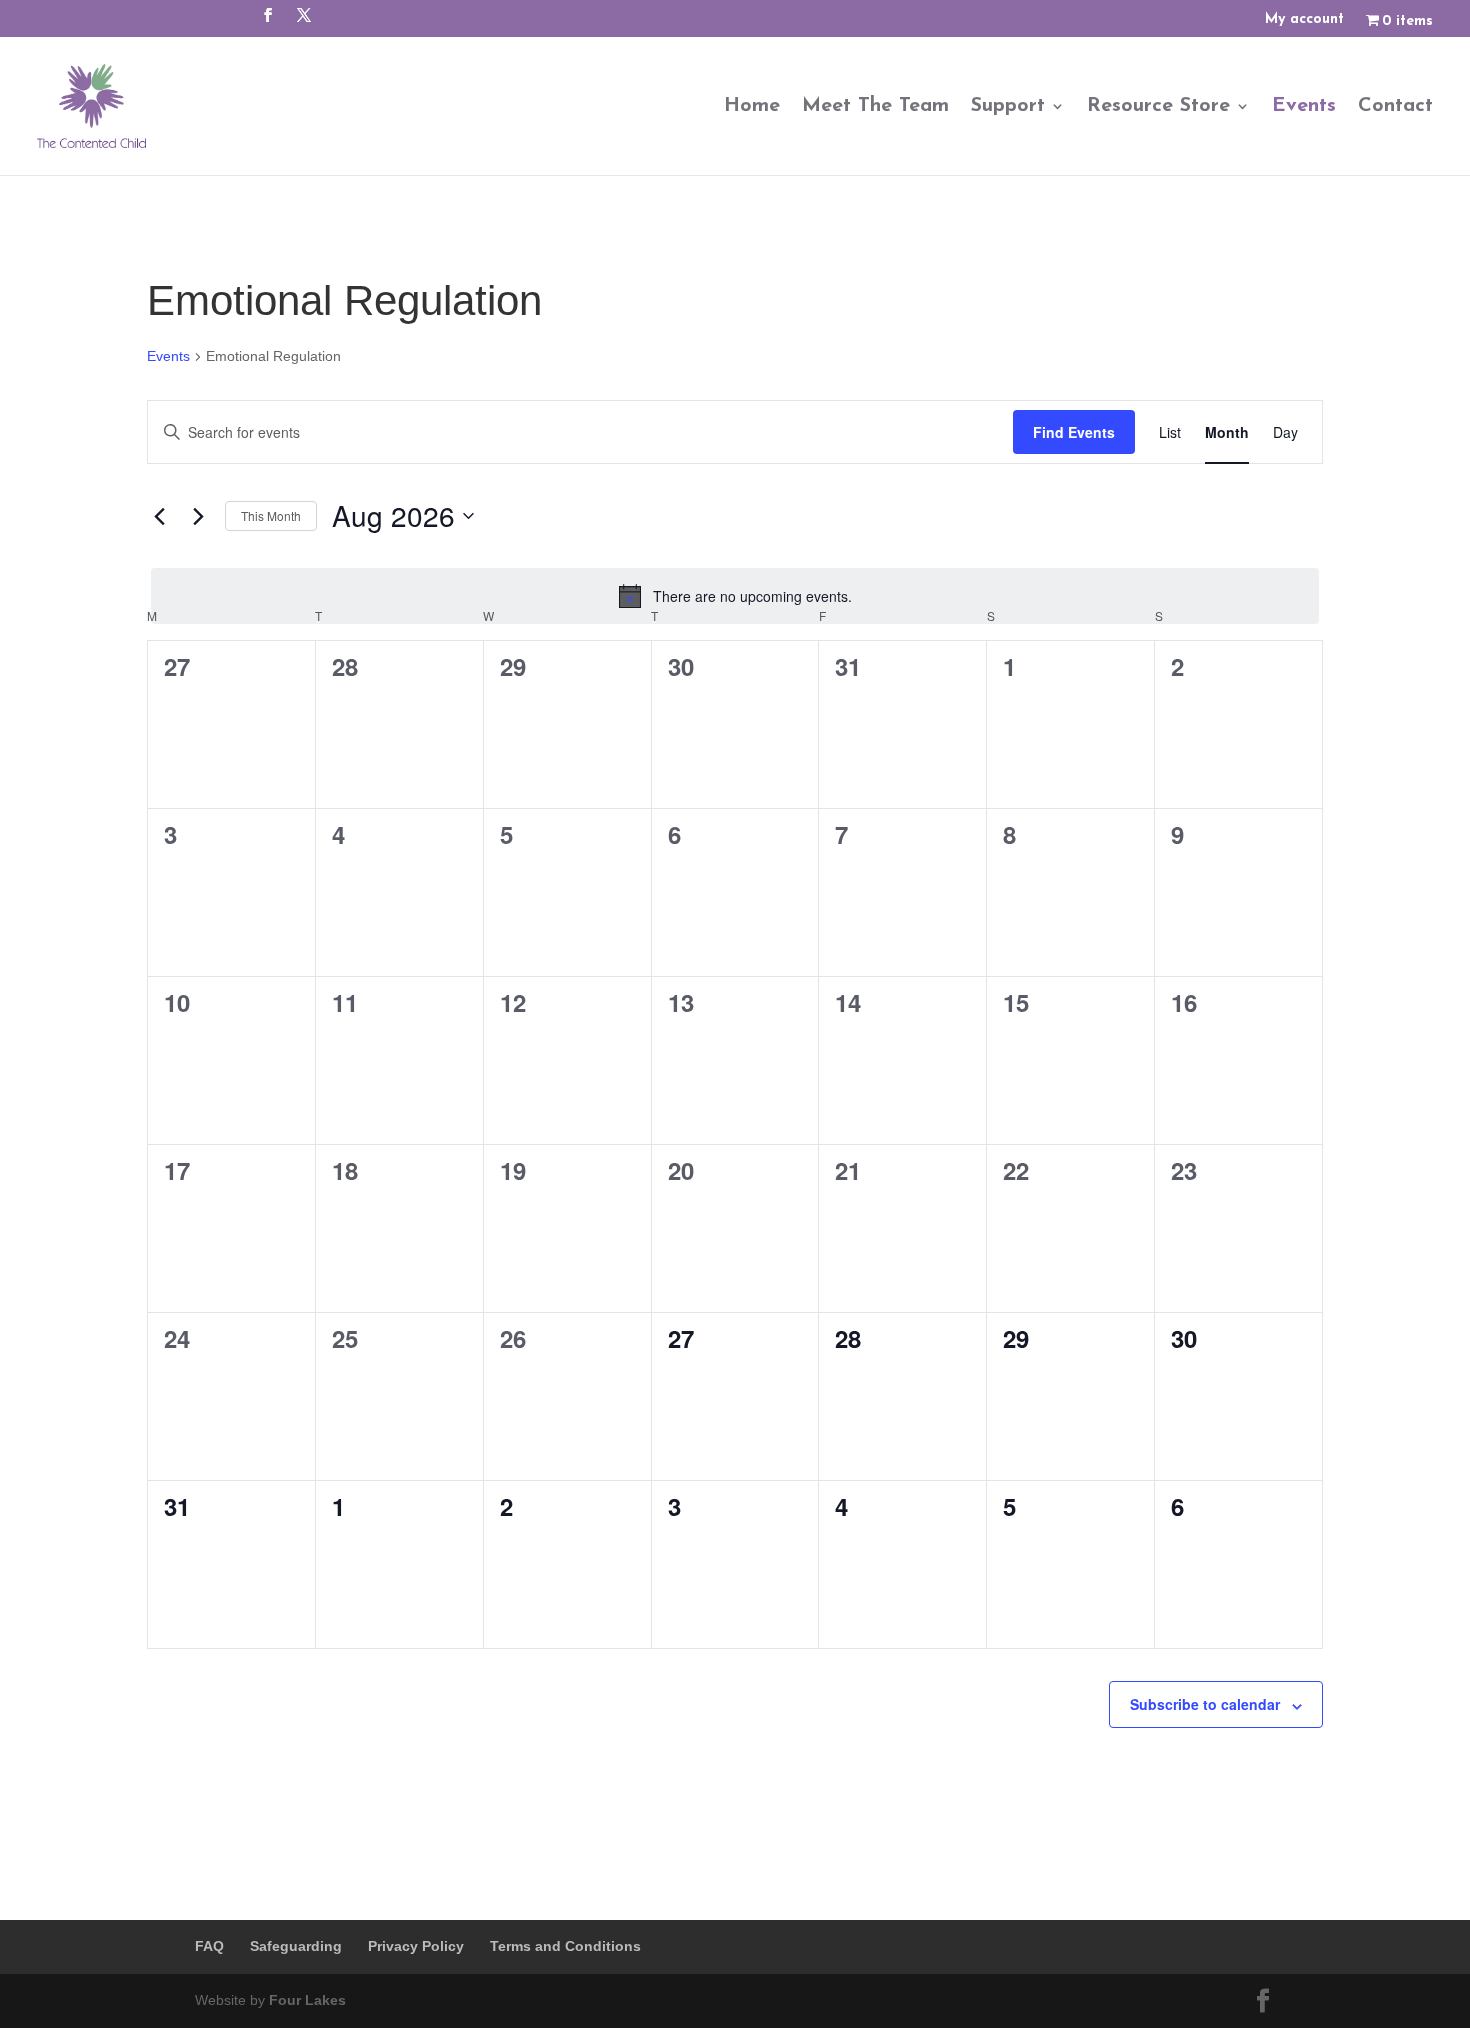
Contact (1395, 106)
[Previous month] (159, 516)
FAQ (209, 1946)
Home (752, 106)
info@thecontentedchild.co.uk (145, 16)
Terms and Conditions (565, 1946)
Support (1008, 106)
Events (1304, 106)
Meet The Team (875, 106)
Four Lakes (307, 2000)
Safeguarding (296, 1946)
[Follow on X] (304, 15)
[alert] (735, 596)
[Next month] (198, 516)
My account (1304, 20)
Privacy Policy (416, 1946)
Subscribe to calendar (1205, 1704)
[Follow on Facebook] (268, 15)
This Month (271, 515)
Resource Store (1158, 106)
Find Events (1074, 432)
